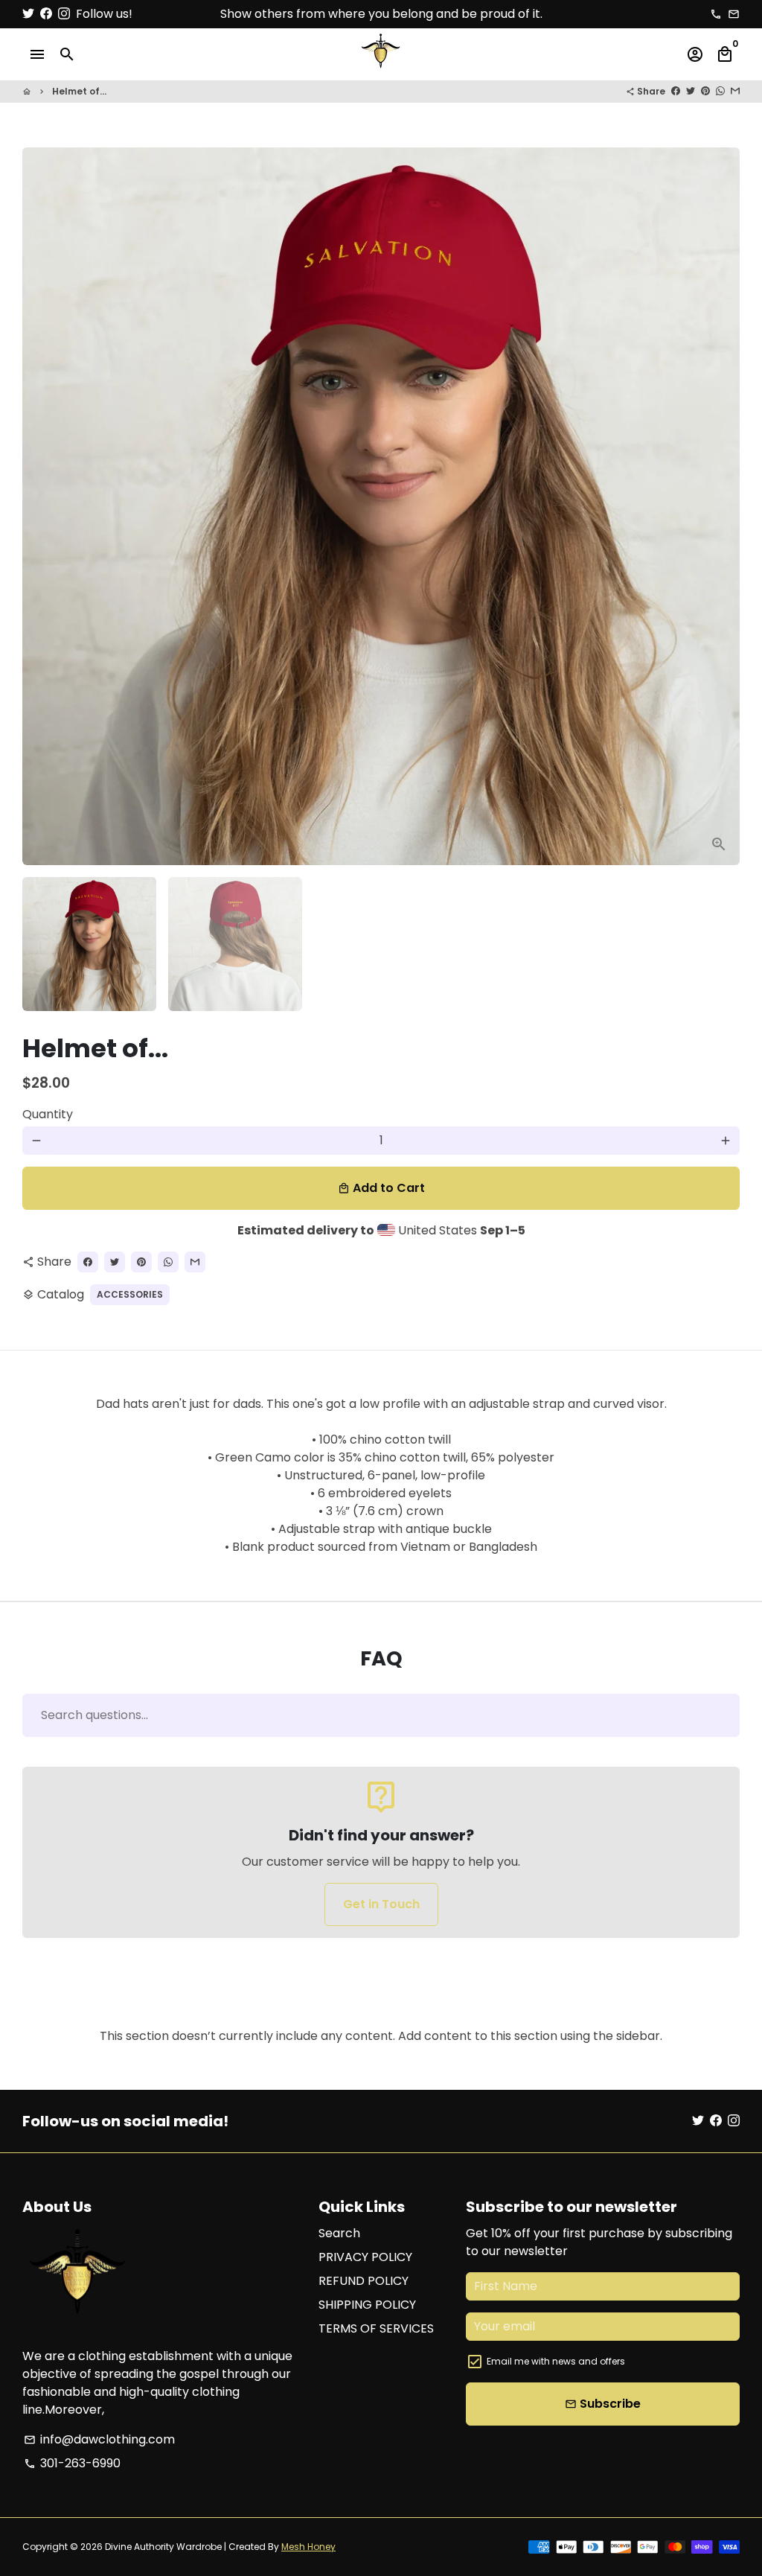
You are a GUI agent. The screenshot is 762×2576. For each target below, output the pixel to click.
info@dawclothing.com (99, 2439)
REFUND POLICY (364, 2281)
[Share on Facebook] (676, 91)
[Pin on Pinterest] (705, 91)
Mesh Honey (308, 2547)
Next (720, 506)
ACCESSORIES (130, 1294)
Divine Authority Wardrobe (163, 2547)
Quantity (48, 1114)
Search (339, 2233)
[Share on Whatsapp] (720, 91)
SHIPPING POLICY (367, 2305)
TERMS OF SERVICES (376, 2328)
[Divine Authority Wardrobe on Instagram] (64, 14)
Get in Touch (381, 1904)
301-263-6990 (72, 2463)
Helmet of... (79, 91)
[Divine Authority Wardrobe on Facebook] (46, 14)
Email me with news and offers (556, 2361)
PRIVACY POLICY (365, 2257)
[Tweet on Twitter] (691, 91)
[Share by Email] (735, 91)
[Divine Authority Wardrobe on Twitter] (28, 14)
